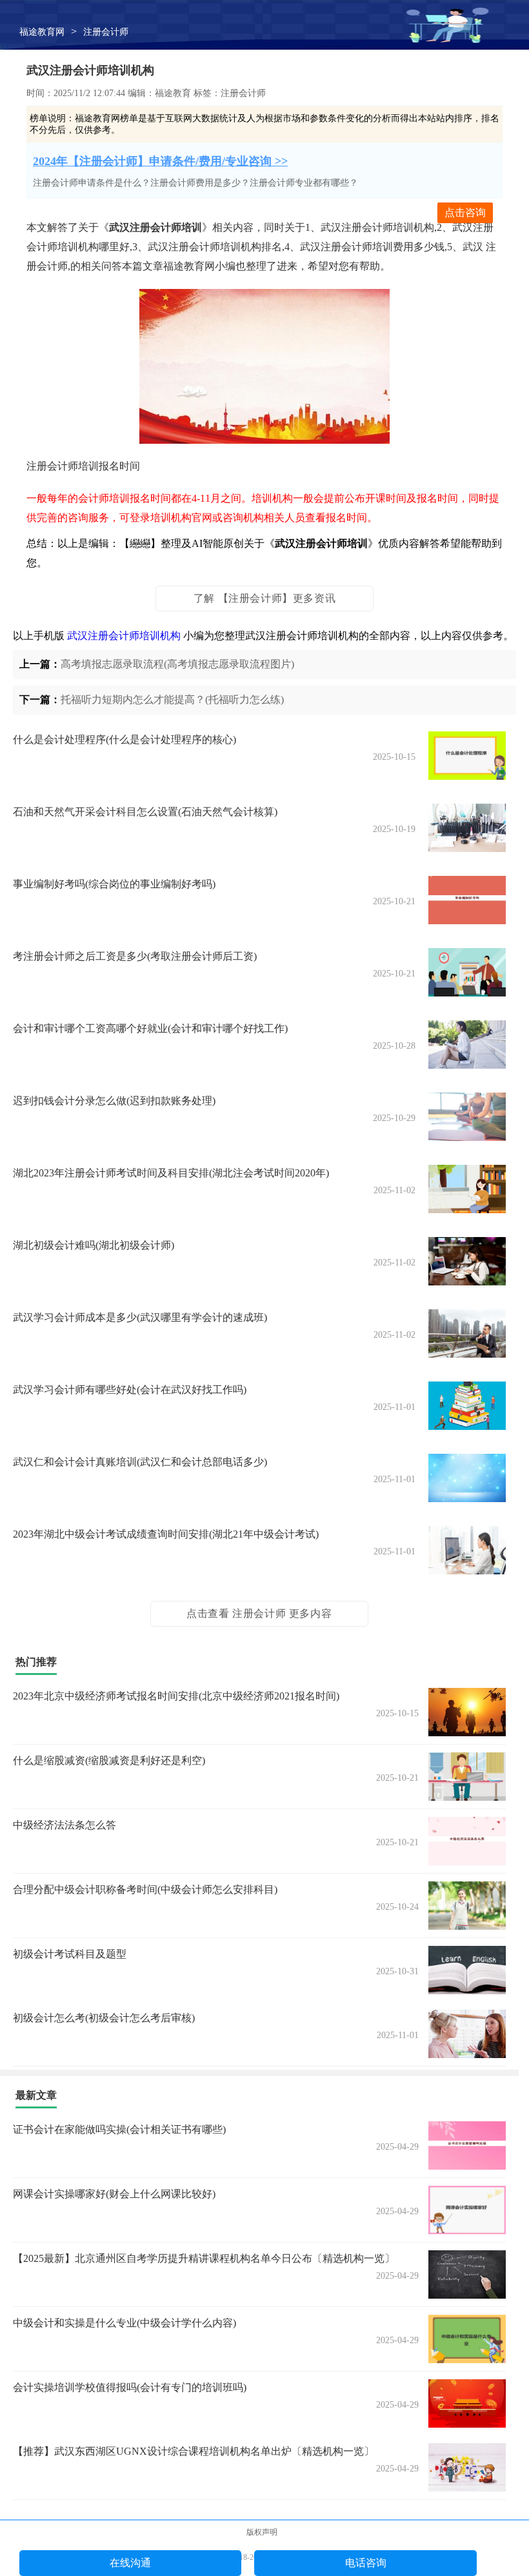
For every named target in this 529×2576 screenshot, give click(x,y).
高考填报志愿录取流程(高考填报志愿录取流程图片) (177, 664)
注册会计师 (106, 32)
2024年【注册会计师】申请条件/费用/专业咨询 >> (160, 161)
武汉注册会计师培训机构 (124, 636)
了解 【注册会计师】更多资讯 (264, 598)
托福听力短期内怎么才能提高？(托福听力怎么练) (172, 699)
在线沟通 (130, 2563)
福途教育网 (42, 32)
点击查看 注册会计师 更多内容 (259, 1613)
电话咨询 (366, 2563)
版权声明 (262, 2532)
